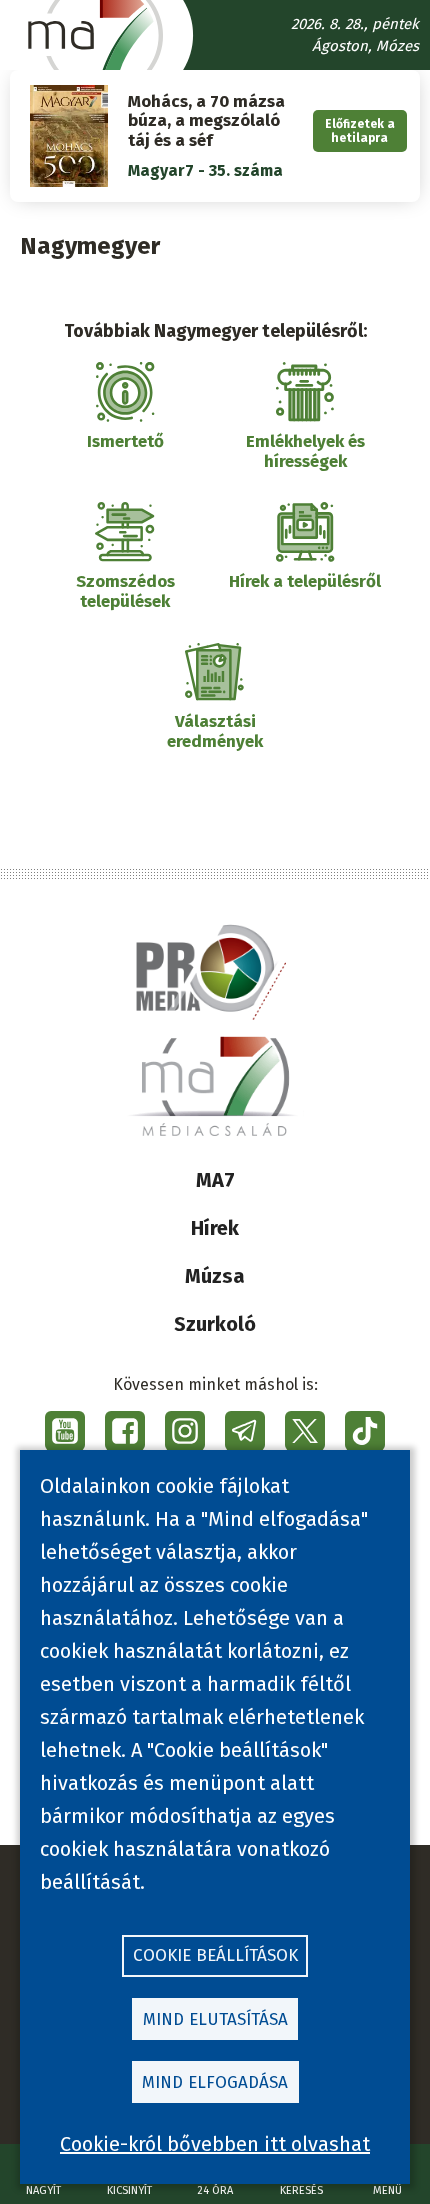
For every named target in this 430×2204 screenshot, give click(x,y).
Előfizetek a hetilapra (360, 131)
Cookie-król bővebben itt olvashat (215, 2144)
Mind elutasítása (215, 2019)
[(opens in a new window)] (65, 1431)
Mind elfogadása (215, 2082)
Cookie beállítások (215, 1955)
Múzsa (215, 1276)
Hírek (215, 1228)
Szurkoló (215, 1324)
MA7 (215, 1180)
